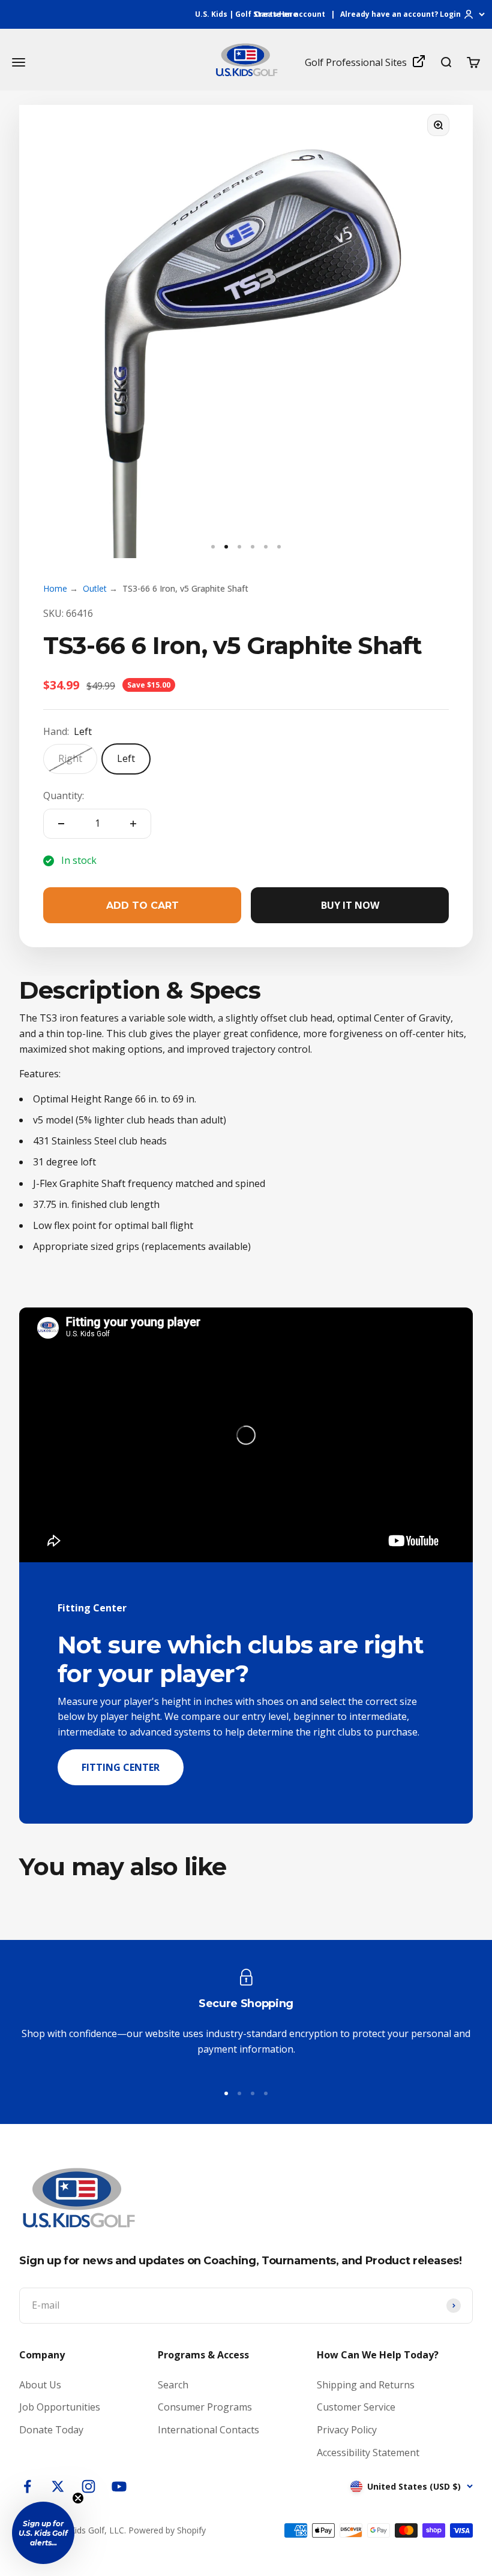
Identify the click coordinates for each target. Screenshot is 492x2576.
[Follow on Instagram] (88, 2486)
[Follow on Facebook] (27, 2486)
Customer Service (356, 2407)
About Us (40, 2385)
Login (450, 14)
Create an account (290, 14)
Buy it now (350, 905)
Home (55, 588)
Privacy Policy (347, 2430)
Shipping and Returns (366, 2385)
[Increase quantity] (133, 824)
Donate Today (51, 2430)
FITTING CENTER (121, 1767)
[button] (43, 2533)
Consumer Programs (205, 2407)
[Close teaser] (78, 2498)
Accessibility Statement (368, 2453)
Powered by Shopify (167, 2530)
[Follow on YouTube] (119, 2486)
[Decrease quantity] (61, 824)
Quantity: (64, 796)
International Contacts (208, 2430)
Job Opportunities (60, 2407)
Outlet (95, 588)
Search (173, 2385)
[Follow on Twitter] (58, 2486)
